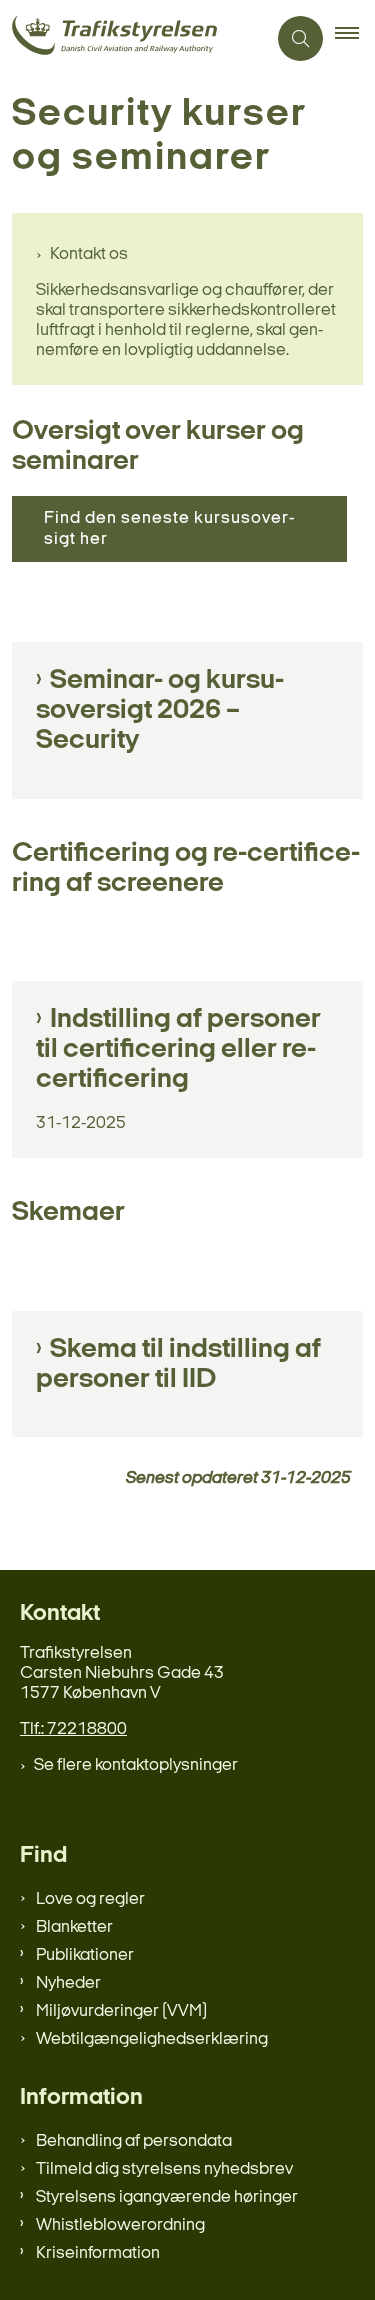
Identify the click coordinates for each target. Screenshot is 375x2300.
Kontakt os (89, 254)
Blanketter (74, 1927)
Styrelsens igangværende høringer (167, 2197)
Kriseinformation (98, 2253)
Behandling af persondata (134, 2141)
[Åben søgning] (300, 38)
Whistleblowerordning (120, 2225)
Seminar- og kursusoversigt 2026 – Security (160, 711)
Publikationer (85, 1955)
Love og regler (90, 1899)
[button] (355, 39)
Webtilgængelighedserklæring (152, 2039)
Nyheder (68, 1983)
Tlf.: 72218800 (73, 1729)
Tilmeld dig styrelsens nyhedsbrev (164, 2169)
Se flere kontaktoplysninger (136, 1765)
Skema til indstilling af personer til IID (178, 1365)
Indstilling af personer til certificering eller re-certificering (178, 1050)
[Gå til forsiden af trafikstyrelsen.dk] (133, 38)
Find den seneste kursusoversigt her (169, 529)
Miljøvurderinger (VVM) (121, 2011)
